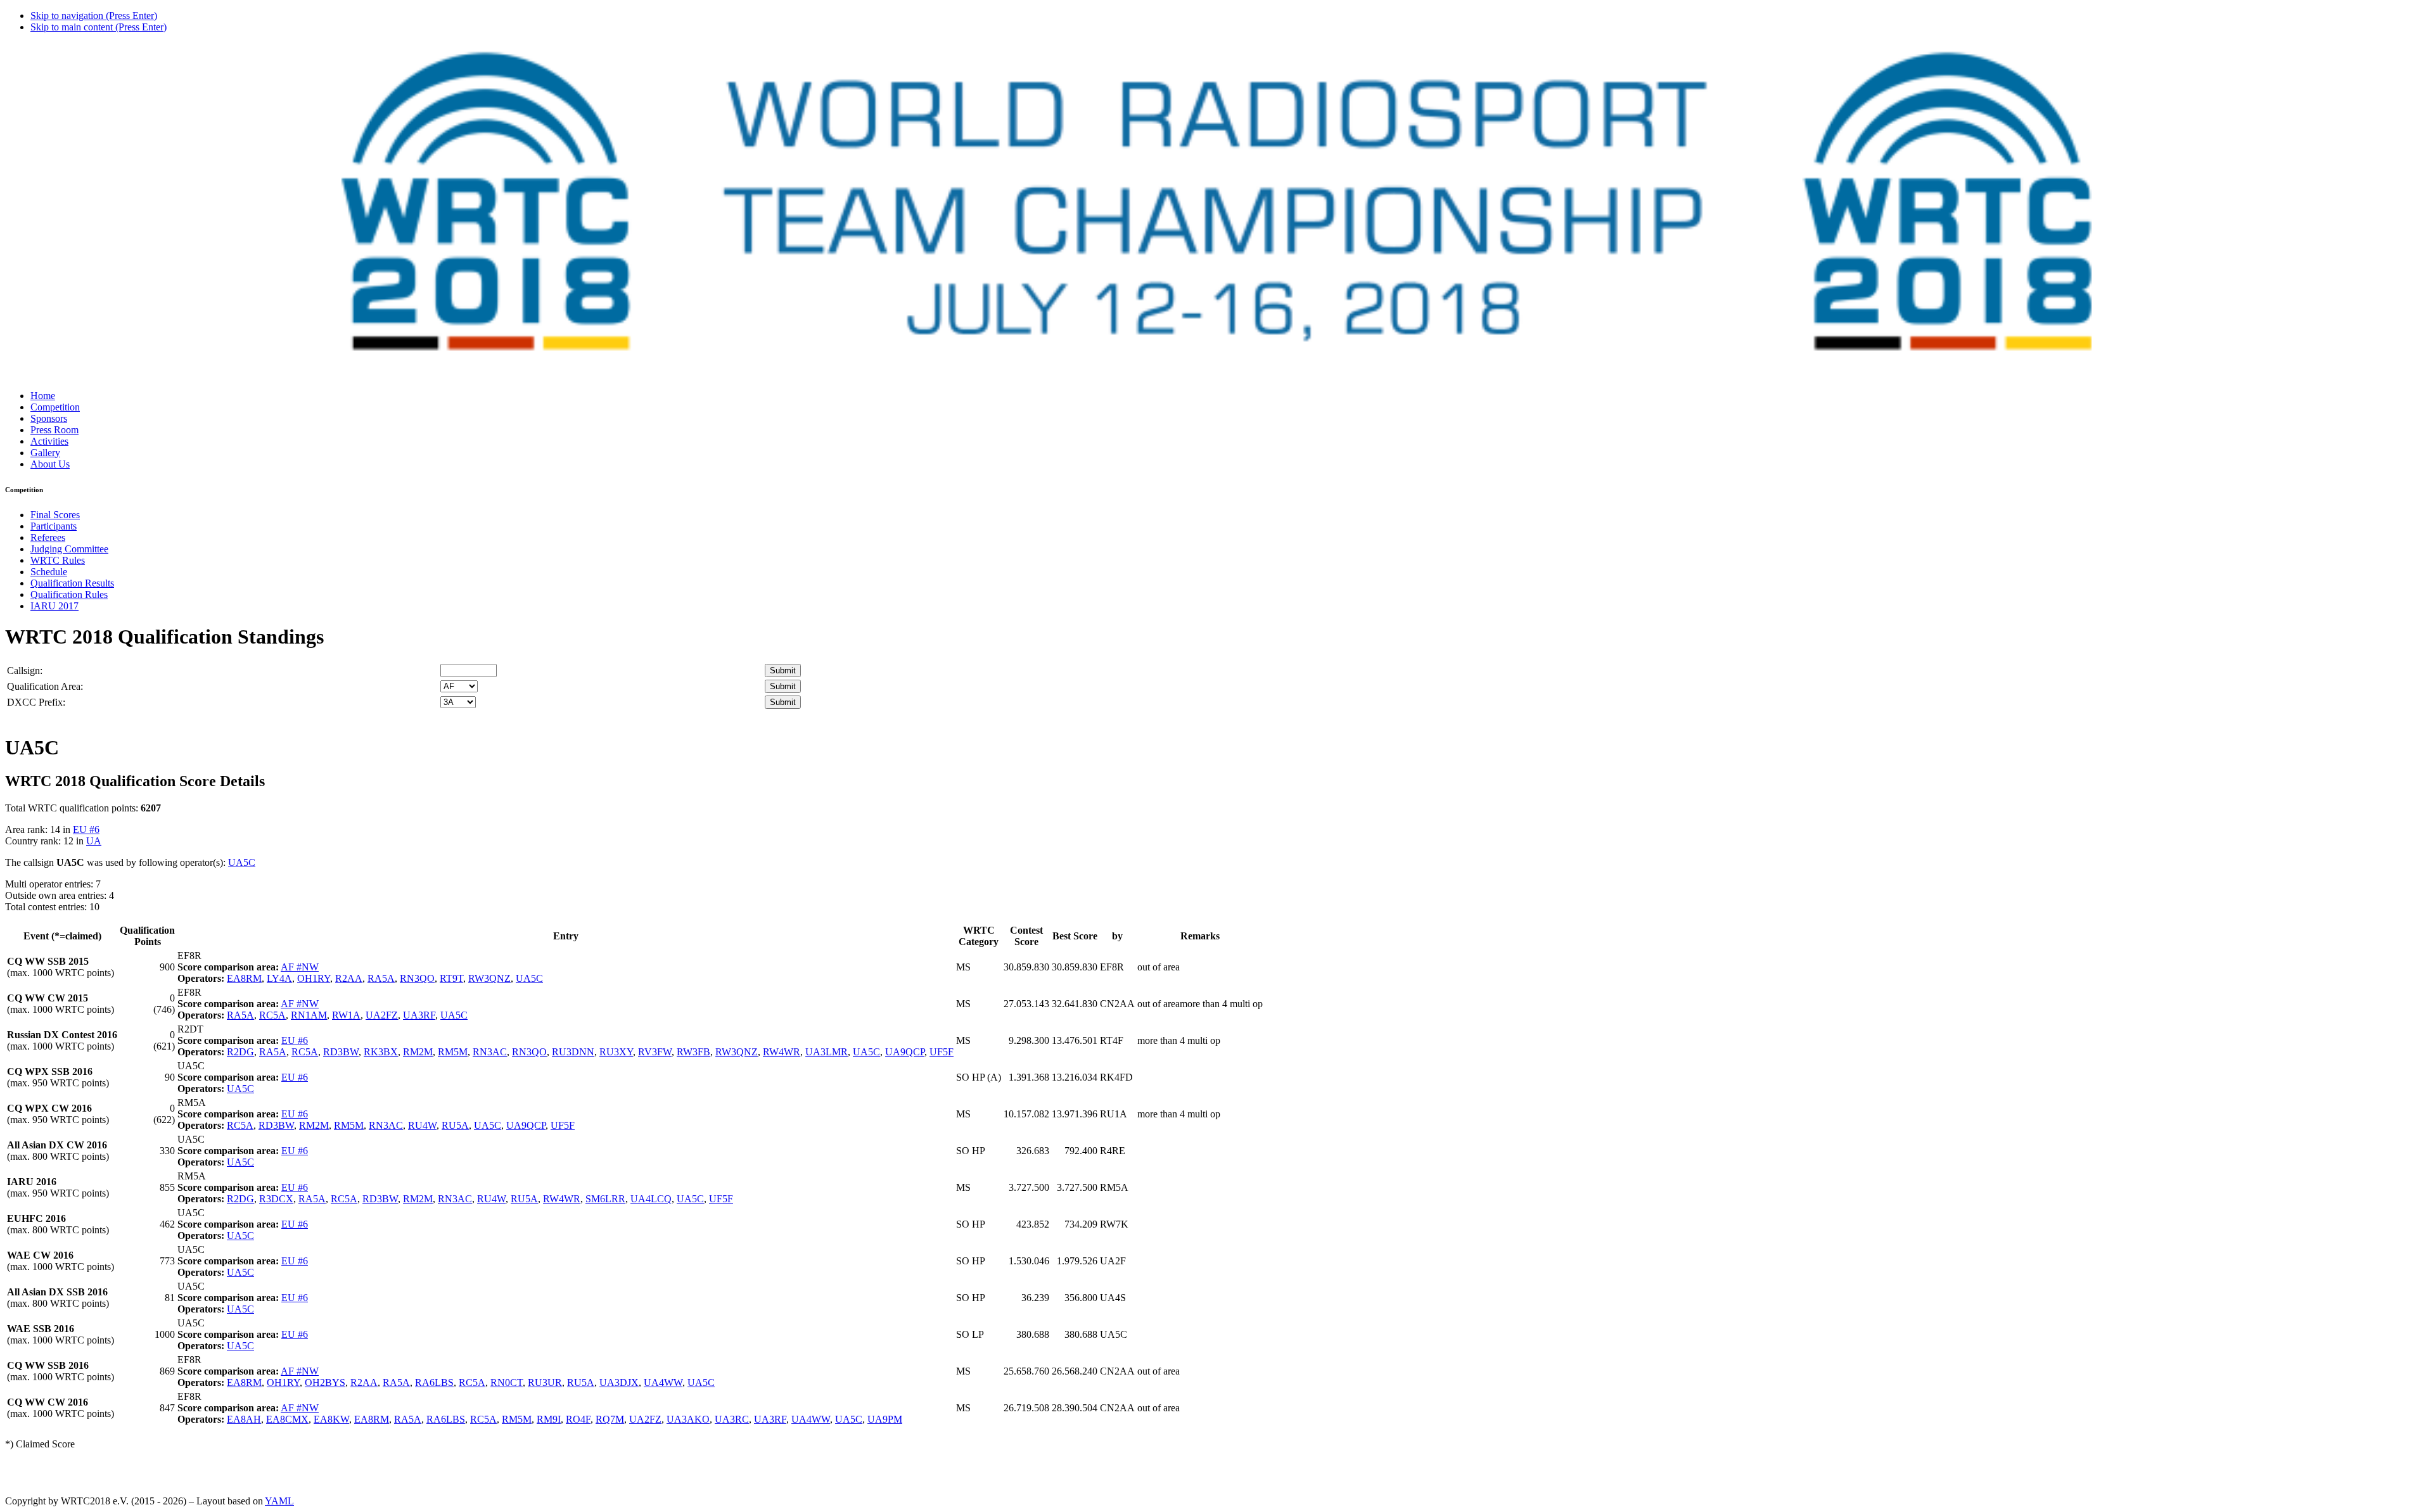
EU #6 (86, 829)
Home (43, 396)
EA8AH (244, 1419)
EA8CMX (287, 1419)
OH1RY (314, 978)
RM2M (418, 1052)
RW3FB (693, 1052)
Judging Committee (69, 549)
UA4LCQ (651, 1199)
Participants (54, 526)
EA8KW (331, 1419)
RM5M (453, 1052)
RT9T (451, 978)
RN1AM (309, 1015)
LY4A (279, 978)
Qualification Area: (45, 686)
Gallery (45, 453)
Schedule (49, 572)
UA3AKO (688, 1419)
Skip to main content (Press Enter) (99, 27)
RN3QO (417, 978)
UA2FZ (382, 1015)
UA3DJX (619, 1382)
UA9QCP (905, 1052)
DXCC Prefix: (36, 702)
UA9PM (885, 1419)
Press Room (54, 430)
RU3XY (616, 1052)
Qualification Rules (69, 594)
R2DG (240, 1052)
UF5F (942, 1052)
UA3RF (419, 1015)
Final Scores (55, 515)
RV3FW (655, 1052)
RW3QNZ (489, 978)
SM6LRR (605, 1199)
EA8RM (244, 978)
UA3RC (732, 1419)
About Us (50, 464)
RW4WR (782, 1052)
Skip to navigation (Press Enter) (94, 16)
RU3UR (545, 1382)
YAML (279, 1501)
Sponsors (49, 418)
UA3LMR (827, 1052)
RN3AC (490, 1052)
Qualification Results (72, 583)
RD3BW (341, 1052)
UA (94, 841)
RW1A (346, 1015)
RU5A (455, 1125)
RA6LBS (434, 1382)
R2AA (349, 978)
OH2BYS (325, 1382)
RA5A (381, 978)
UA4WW (663, 1382)
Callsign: (25, 670)
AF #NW (300, 967)
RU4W (422, 1125)
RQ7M (610, 1419)
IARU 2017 (54, 606)
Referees (48, 537)
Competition (55, 407)
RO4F (578, 1419)
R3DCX (276, 1199)
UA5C (242, 862)
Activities (49, 441)
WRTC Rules (58, 560)
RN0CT (507, 1382)
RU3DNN (573, 1052)
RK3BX (381, 1052)
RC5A (272, 1015)
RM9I (549, 1419)
